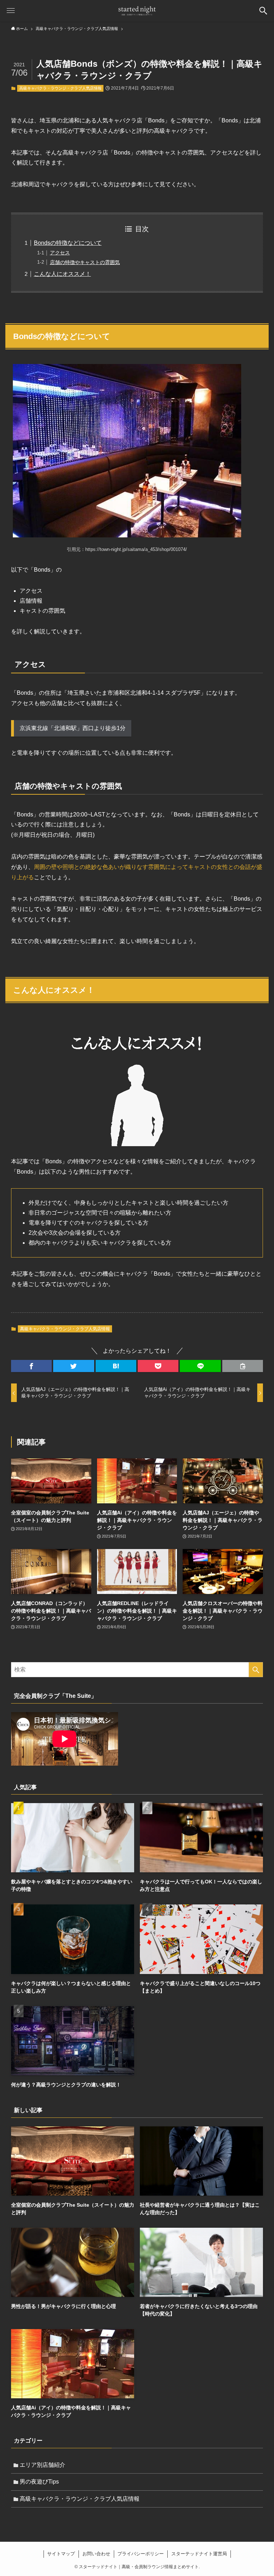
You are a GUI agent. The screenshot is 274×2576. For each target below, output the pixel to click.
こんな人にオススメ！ (62, 274)
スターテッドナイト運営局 (199, 2554)
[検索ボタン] (263, 11)
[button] (31, 1366)
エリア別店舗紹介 (42, 2465)
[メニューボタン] (11, 11)
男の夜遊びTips (39, 2482)
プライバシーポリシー (141, 2554)
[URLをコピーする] (243, 1366)
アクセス (60, 253)
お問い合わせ (96, 2554)
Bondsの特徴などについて (68, 243)
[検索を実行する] (256, 1670)
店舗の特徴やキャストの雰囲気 (85, 262)
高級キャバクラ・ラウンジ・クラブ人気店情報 (60, 88)
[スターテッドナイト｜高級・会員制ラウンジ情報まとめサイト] (137, 11)
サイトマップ (61, 2554)
